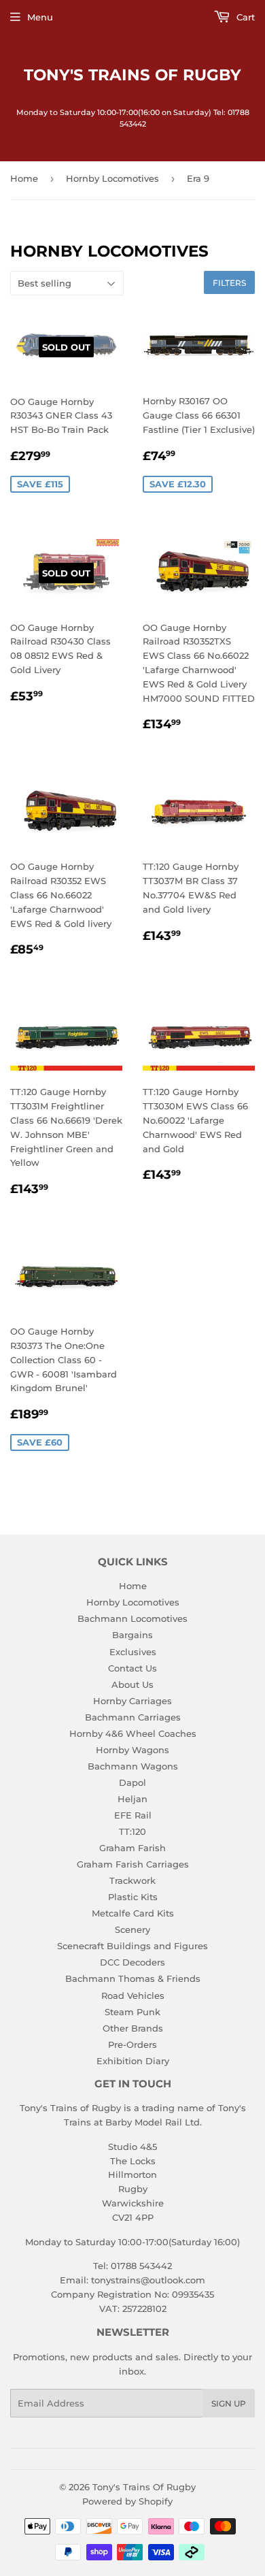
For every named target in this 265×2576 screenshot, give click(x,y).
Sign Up (229, 2403)
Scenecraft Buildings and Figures (132, 1946)
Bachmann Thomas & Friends (133, 1978)
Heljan (132, 1799)
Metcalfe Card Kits (133, 1913)
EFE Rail (133, 1815)
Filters (229, 283)
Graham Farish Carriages (133, 1864)
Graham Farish (132, 1848)
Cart (244, 17)
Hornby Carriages (132, 1701)
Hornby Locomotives (112, 178)
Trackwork (132, 1880)
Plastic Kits (133, 1897)
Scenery (132, 1929)
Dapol (132, 1782)
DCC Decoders (132, 1962)
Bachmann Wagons (133, 1766)
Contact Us (132, 1668)
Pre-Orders (132, 2044)
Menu (40, 17)
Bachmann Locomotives (132, 1618)
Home (24, 178)
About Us (132, 1684)
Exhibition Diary (133, 2061)
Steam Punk (132, 2012)
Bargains (132, 1635)
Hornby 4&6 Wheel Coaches (133, 1733)
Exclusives (133, 1652)
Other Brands (133, 2028)
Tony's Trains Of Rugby (132, 75)
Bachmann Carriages (133, 1717)
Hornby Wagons (132, 1750)
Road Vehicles (133, 1995)
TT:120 (132, 1831)
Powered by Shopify (127, 2501)
